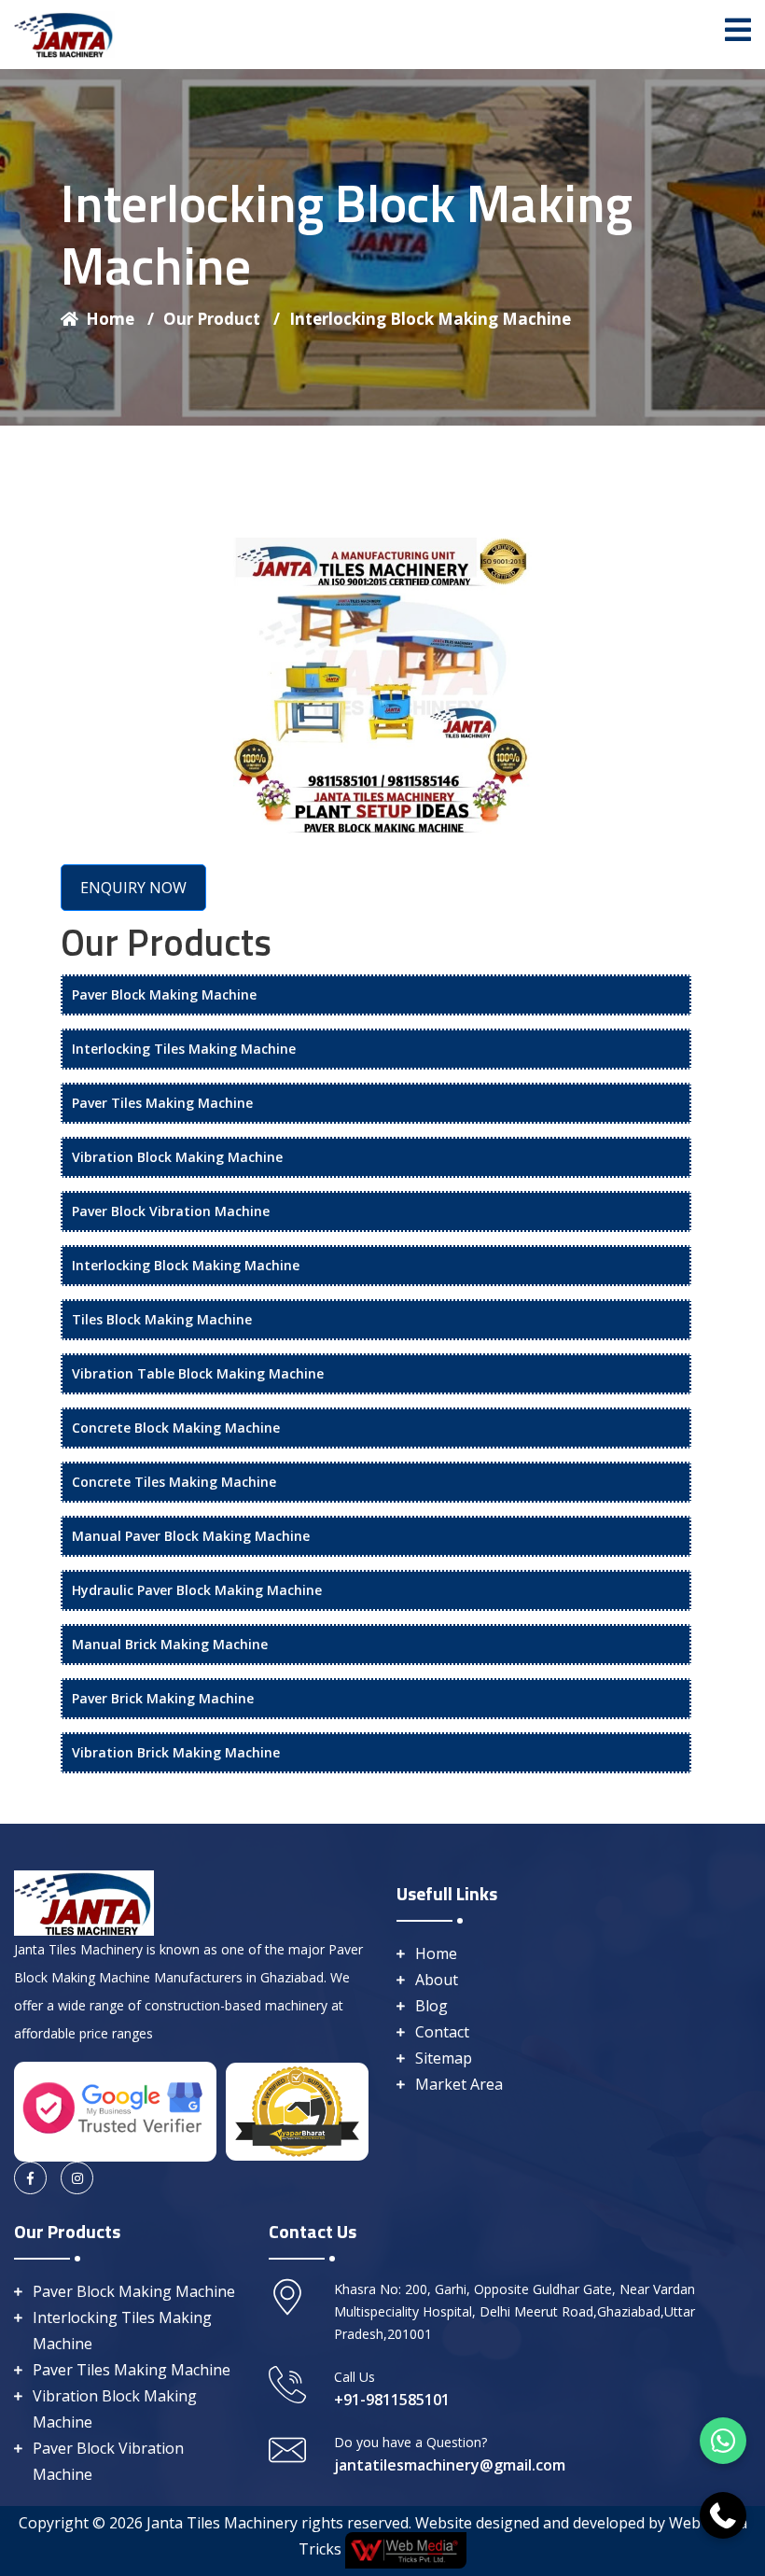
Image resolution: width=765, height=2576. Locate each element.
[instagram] (77, 2178)
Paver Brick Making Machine (163, 1698)
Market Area (459, 2084)
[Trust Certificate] (297, 2109)
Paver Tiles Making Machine (162, 1103)
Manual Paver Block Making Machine (191, 1536)
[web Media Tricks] (404, 2549)
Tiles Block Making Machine (162, 1319)
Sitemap (444, 2058)
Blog (431, 2006)
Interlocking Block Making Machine (430, 319)
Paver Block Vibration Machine (171, 1211)
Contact (442, 2032)
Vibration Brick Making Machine (176, 1752)
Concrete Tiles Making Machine (174, 1482)
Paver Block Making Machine (164, 994)
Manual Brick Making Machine (170, 1644)
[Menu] (738, 30)
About (437, 1980)
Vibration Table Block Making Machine (198, 1373)
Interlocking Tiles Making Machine (184, 1049)
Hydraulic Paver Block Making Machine (197, 1590)
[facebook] (30, 2178)
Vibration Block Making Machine (177, 1157)
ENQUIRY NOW (133, 888)
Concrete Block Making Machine (176, 1428)
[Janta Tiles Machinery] (64, 33)
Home (120, 319)
